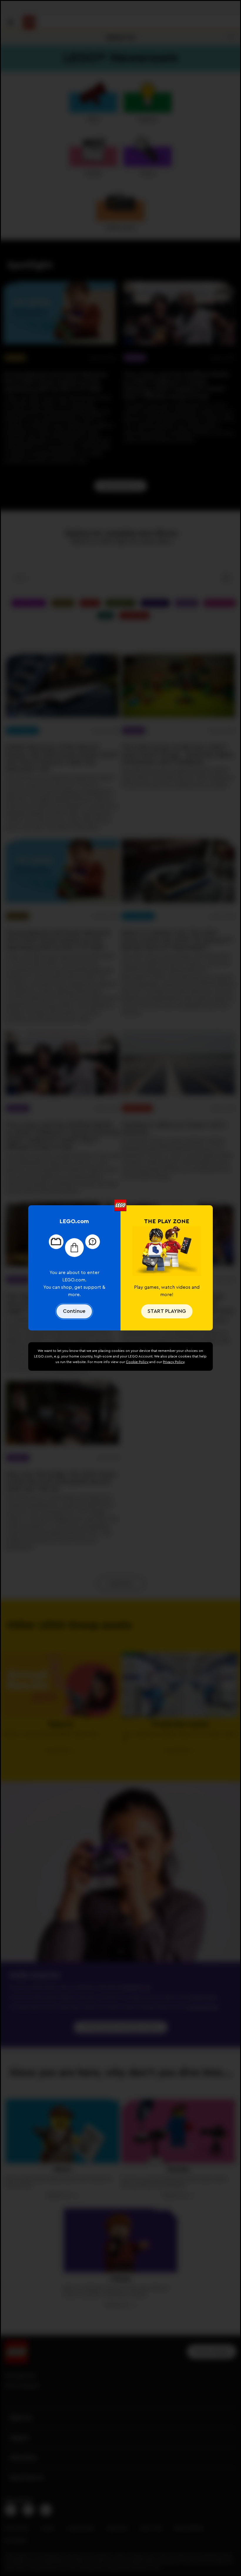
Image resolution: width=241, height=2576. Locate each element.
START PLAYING (167, 1311)
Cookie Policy (137, 1362)
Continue (74, 1311)
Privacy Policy (174, 1362)
